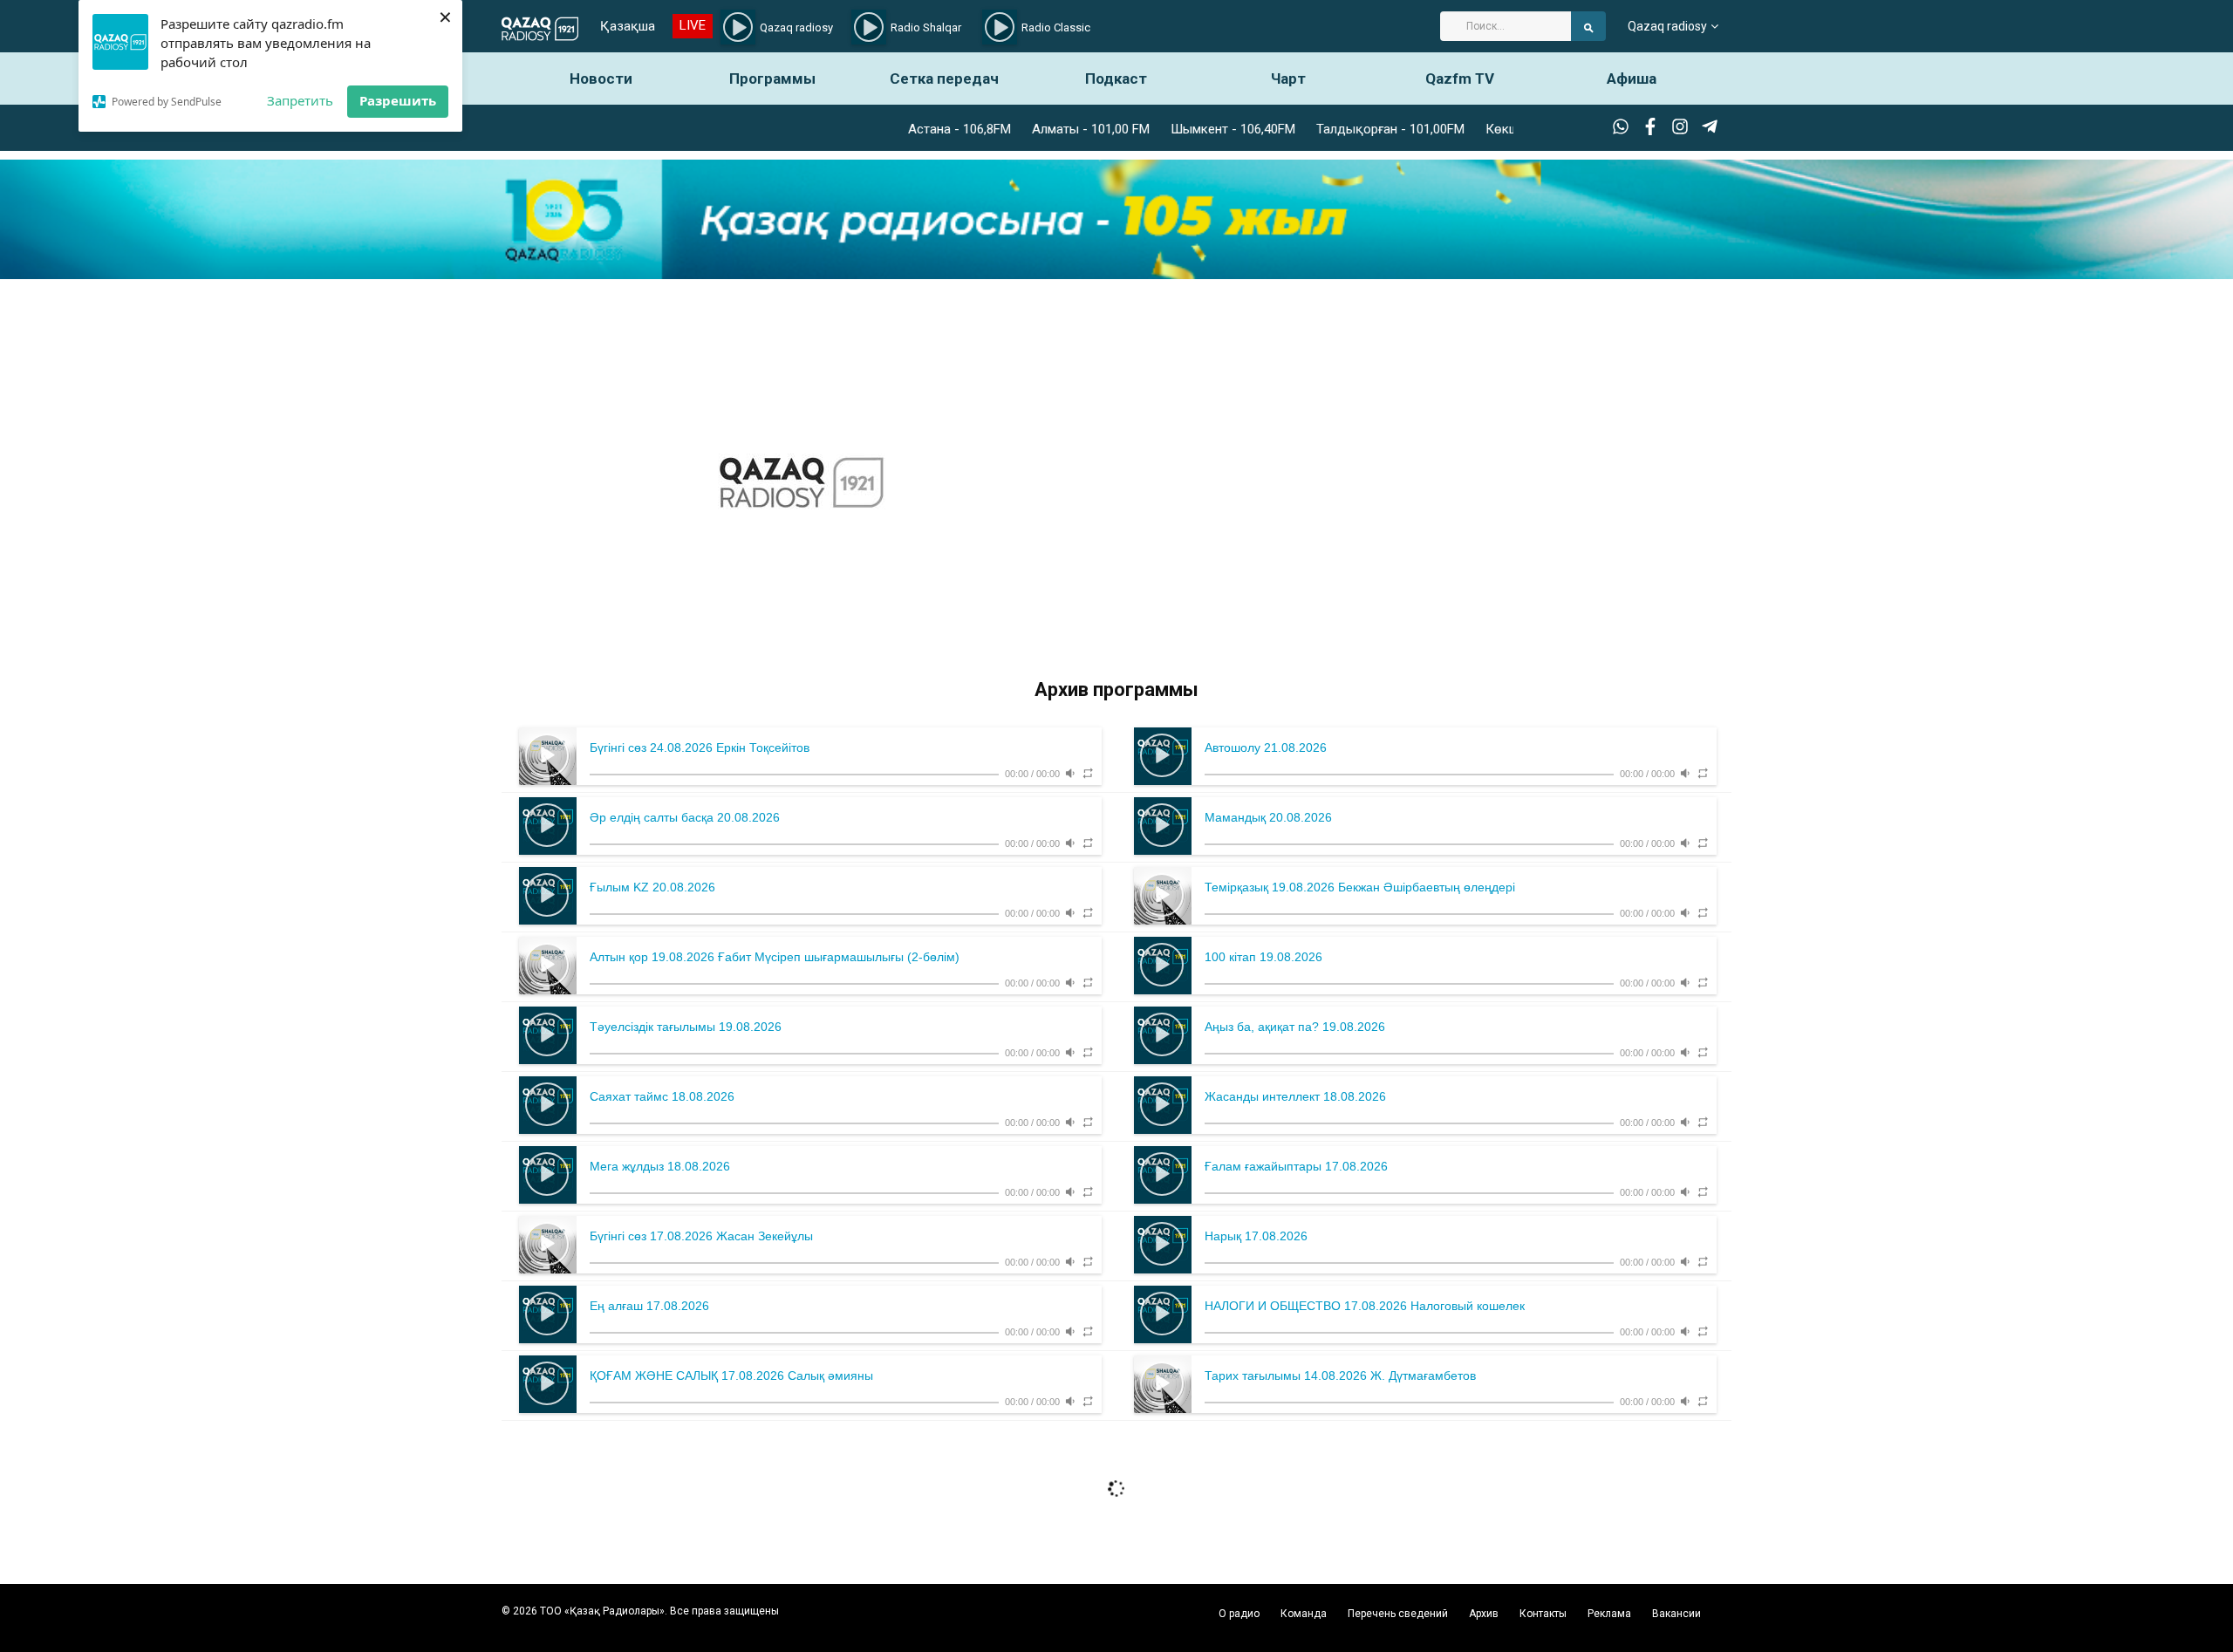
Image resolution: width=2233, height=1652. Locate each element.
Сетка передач (944, 79)
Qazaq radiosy (1667, 26)
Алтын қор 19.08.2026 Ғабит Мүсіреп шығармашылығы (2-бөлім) (775, 957)
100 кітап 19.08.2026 (1263, 957)
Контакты (1543, 1614)
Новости (601, 79)
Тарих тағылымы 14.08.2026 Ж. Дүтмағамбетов (1340, 1376)
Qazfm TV (1460, 79)
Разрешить (398, 100)
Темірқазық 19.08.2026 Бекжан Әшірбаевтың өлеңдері (1360, 887)
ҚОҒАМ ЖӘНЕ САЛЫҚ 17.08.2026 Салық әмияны (731, 1376)
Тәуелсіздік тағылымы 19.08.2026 (686, 1027)
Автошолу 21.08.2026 (1266, 747)
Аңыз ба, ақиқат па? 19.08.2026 (1295, 1027)
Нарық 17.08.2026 (1256, 1236)
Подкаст (1116, 79)
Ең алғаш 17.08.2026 (649, 1306)
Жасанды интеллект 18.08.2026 (1295, 1096)
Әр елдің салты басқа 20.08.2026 (685, 817)
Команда (1304, 1614)
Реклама (1609, 1614)
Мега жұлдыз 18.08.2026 (660, 1166)
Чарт (1288, 79)
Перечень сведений (1398, 1614)
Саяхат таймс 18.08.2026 (662, 1096)
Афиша (1632, 79)
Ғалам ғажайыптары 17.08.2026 (1296, 1166)
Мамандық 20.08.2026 (1268, 817)
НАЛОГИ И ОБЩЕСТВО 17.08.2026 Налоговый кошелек (1365, 1306)
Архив (1484, 1614)
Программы (772, 79)
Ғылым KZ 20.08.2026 (652, 887)
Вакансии (1676, 1614)
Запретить (300, 100)
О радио (1239, 1614)
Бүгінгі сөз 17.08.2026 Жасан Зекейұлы (701, 1236)
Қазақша (628, 26)
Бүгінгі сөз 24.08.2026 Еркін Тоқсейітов (700, 747)
